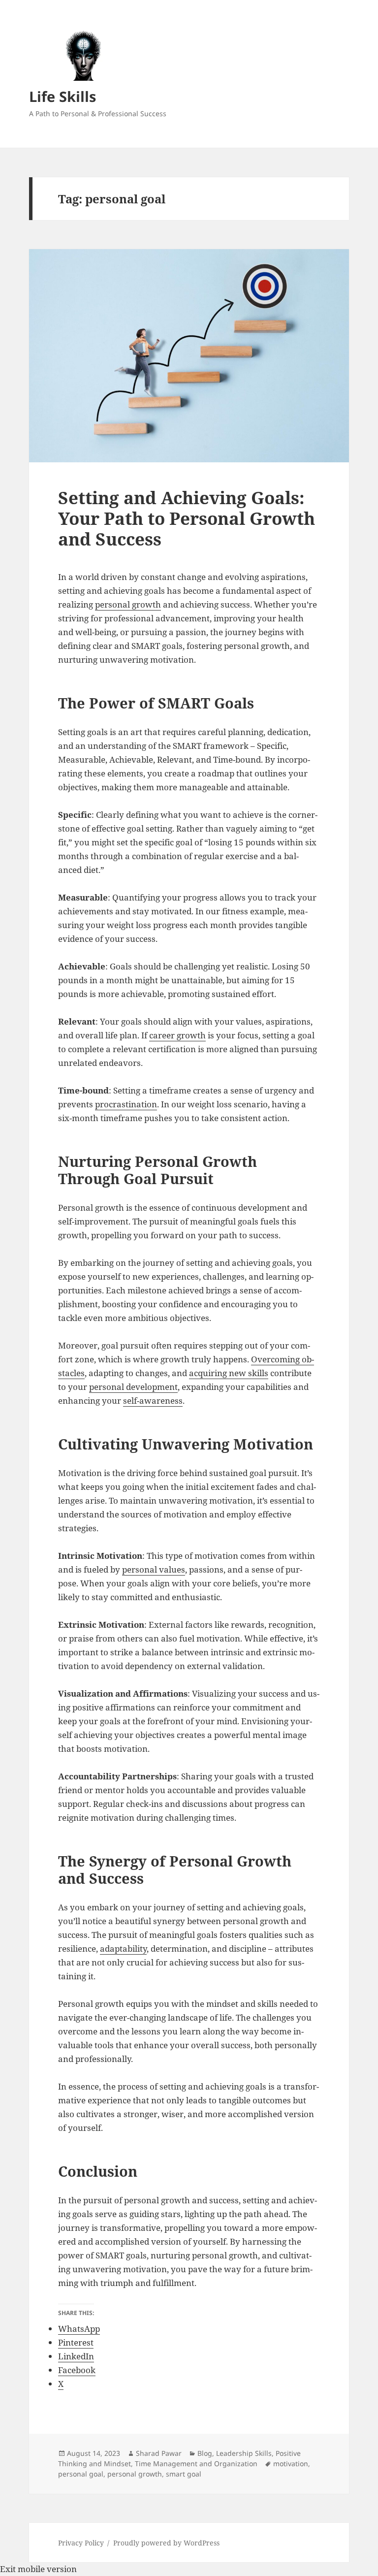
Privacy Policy (81, 2543)
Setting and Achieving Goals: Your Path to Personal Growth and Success (187, 518)
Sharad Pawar (159, 2453)
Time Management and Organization (196, 2463)
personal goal (81, 2474)
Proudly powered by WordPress (166, 2543)
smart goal (184, 2474)
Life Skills (63, 96)
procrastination (126, 1104)
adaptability (123, 1948)
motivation (291, 2463)
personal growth (128, 604)
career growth (177, 1035)
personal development (133, 1387)
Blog (205, 2453)
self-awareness (153, 1401)
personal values (154, 1569)
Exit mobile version (38, 2569)
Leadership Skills (244, 2453)
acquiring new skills (229, 1373)
